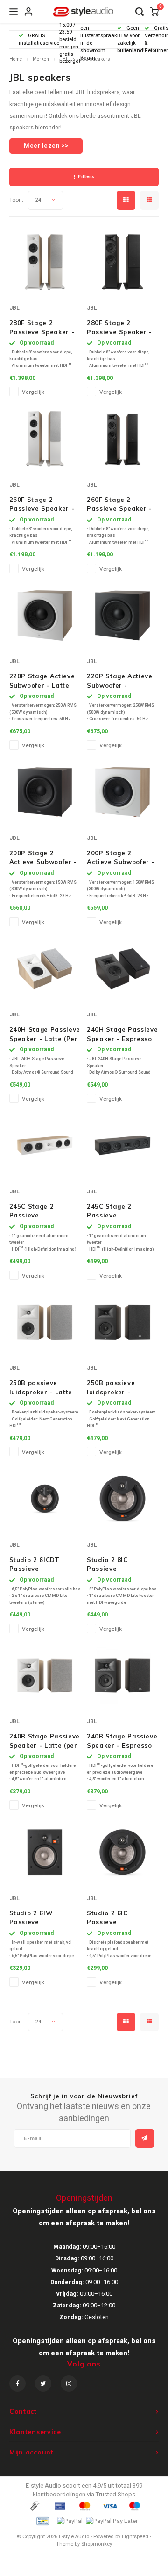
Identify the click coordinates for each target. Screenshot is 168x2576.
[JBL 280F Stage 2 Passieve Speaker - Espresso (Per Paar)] (122, 262)
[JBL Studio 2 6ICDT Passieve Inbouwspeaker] (45, 1499)
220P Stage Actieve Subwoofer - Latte (42, 681)
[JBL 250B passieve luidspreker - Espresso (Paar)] (122, 1322)
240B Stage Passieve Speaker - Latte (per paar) (45, 1741)
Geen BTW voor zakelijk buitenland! (131, 39)
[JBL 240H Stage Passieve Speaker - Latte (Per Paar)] (45, 969)
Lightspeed (135, 2537)
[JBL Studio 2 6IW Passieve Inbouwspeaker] (45, 1852)
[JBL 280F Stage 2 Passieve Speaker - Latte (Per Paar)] (45, 262)
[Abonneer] (145, 2138)
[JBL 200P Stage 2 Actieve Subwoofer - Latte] (122, 792)
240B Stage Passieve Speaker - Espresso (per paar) (122, 1741)
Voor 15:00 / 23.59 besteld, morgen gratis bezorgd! (70, 40)
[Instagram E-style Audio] (69, 2383)
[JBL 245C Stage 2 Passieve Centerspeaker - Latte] (45, 1146)
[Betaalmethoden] (34, 2506)
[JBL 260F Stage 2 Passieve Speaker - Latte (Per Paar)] (45, 439)
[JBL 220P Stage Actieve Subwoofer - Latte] (45, 615)
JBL (64, 59)
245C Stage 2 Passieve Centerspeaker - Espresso (114, 1211)
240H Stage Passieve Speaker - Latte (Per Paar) (45, 1034)
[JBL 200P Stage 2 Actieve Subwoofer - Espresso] (45, 792)
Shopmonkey (97, 2544)
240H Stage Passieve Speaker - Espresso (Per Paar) (122, 1034)
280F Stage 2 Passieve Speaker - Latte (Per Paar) (42, 328)
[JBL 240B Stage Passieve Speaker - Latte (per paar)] (45, 1675)
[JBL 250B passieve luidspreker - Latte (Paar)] (45, 1322)
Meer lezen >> (46, 145)
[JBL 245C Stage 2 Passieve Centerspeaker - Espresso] (122, 1146)
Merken (41, 59)
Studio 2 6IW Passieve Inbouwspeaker (35, 1918)
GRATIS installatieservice (39, 39)
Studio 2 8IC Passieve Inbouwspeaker (112, 1565)
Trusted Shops (115, 2494)
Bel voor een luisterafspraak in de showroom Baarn (99, 40)
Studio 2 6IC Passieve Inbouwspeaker (112, 1918)
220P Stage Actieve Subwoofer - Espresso (120, 681)
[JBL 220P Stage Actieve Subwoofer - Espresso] (122, 615)
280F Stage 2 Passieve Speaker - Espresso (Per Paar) (120, 328)
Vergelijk (33, 392)
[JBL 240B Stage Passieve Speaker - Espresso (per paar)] (122, 1675)
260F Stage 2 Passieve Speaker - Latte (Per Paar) (42, 505)
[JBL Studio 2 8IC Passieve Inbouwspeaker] (122, 1499)
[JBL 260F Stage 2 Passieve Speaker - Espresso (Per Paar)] (122, 439)
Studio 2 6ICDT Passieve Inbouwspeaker (35, 1565)
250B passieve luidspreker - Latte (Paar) (41, 1388)
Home (16, 59)
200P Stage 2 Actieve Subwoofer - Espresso (43, 858)
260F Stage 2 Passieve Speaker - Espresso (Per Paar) (120, 505)
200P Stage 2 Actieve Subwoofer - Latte (121, 858)
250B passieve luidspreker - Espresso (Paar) (114, 1388)
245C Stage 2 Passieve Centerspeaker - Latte (37, 1211)
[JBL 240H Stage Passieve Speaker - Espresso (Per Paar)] (122, 969)
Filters (86, 177)
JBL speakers (95, 59)
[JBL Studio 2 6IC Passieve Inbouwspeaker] (122, 1852)
